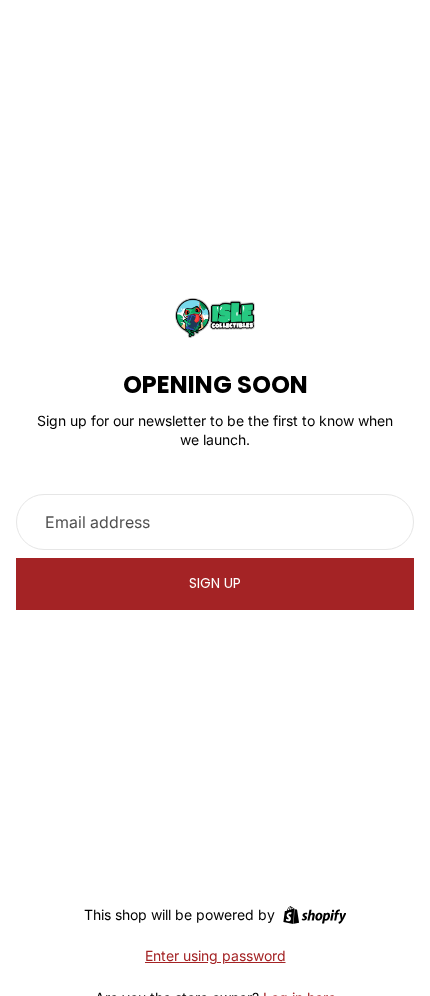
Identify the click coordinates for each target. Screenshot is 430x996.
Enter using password (215, 955)
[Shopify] (314, 915)
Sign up (215, 583)
